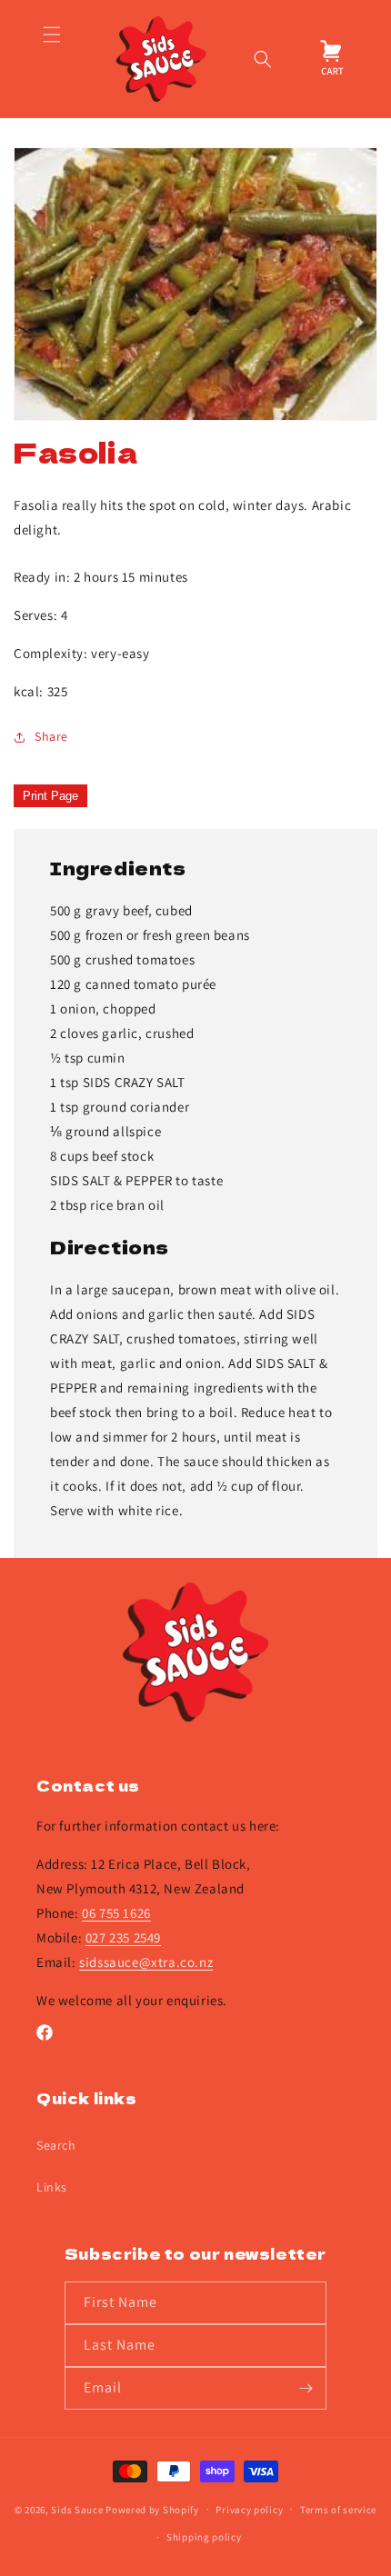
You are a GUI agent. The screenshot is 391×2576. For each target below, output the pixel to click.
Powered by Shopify (152, 2509)
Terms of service (338, 2510)
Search (56, 2145)
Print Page (50, 796)
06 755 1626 (116, 1913)
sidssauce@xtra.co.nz (146, 1962)
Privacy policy (249, 2510)
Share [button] (51, 736)
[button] (51, 59)
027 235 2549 (123, 1937)
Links (52, 2187)
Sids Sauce (77, 2509)
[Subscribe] (306, 2388)
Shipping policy (204, 2537)
